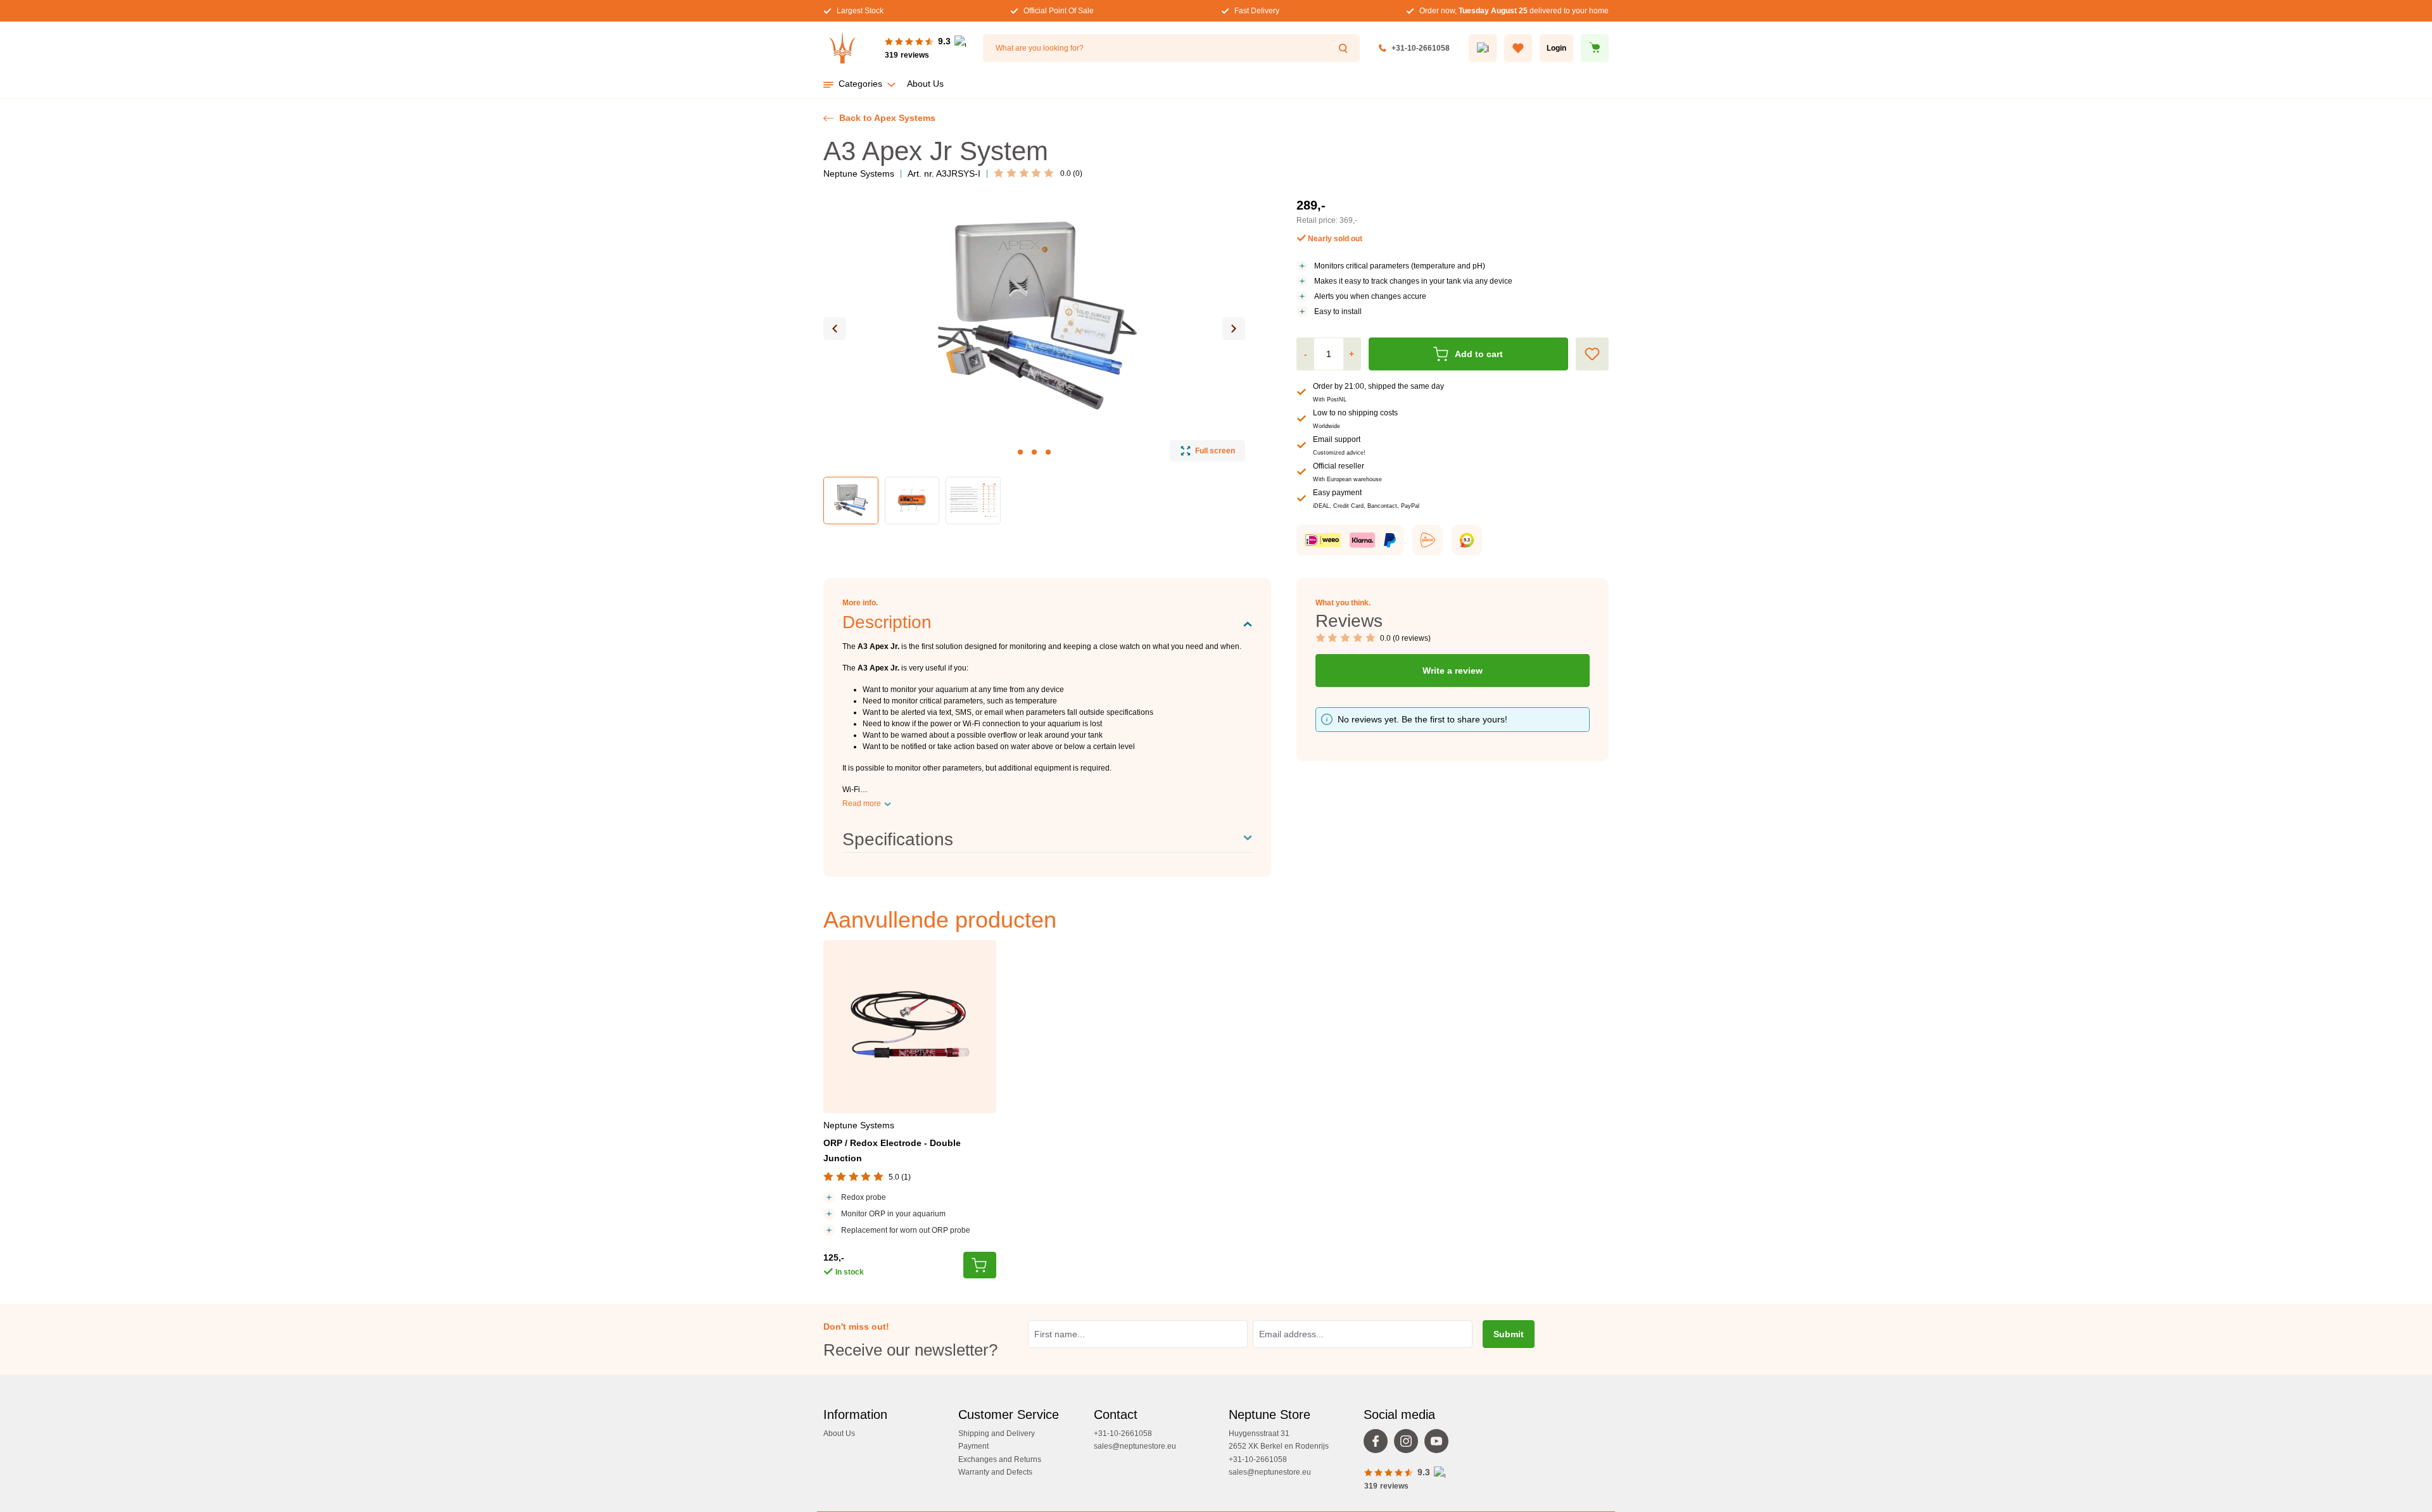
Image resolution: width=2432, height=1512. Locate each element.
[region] (1035, 360)
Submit (1509, 1334)
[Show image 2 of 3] (1034, 452)
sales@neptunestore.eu (1135, 1446)
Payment (973, 1446)
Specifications (898, 839)
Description (887, 622)
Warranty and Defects (995, 1472)
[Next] (1234, 329)
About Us (839, 1433)
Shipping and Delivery (997, 1433)
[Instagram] (1409, 1444)
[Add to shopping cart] (980, 1265)
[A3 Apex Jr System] (1034, 316)
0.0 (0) (1071, 173)
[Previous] (835, 329)
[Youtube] (1440, 1444)
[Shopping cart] (1595, 48)
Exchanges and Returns (1000, 1459)
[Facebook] (1379, 1444)
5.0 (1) (900, 1177)
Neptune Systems (859, 173)
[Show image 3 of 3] (1048, 452)
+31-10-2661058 (1421, 48)
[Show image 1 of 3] (1020, 452)
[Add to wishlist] (1592, 354)
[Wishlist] (1518, 48)
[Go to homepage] (842, 48)
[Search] (1345, 48)
